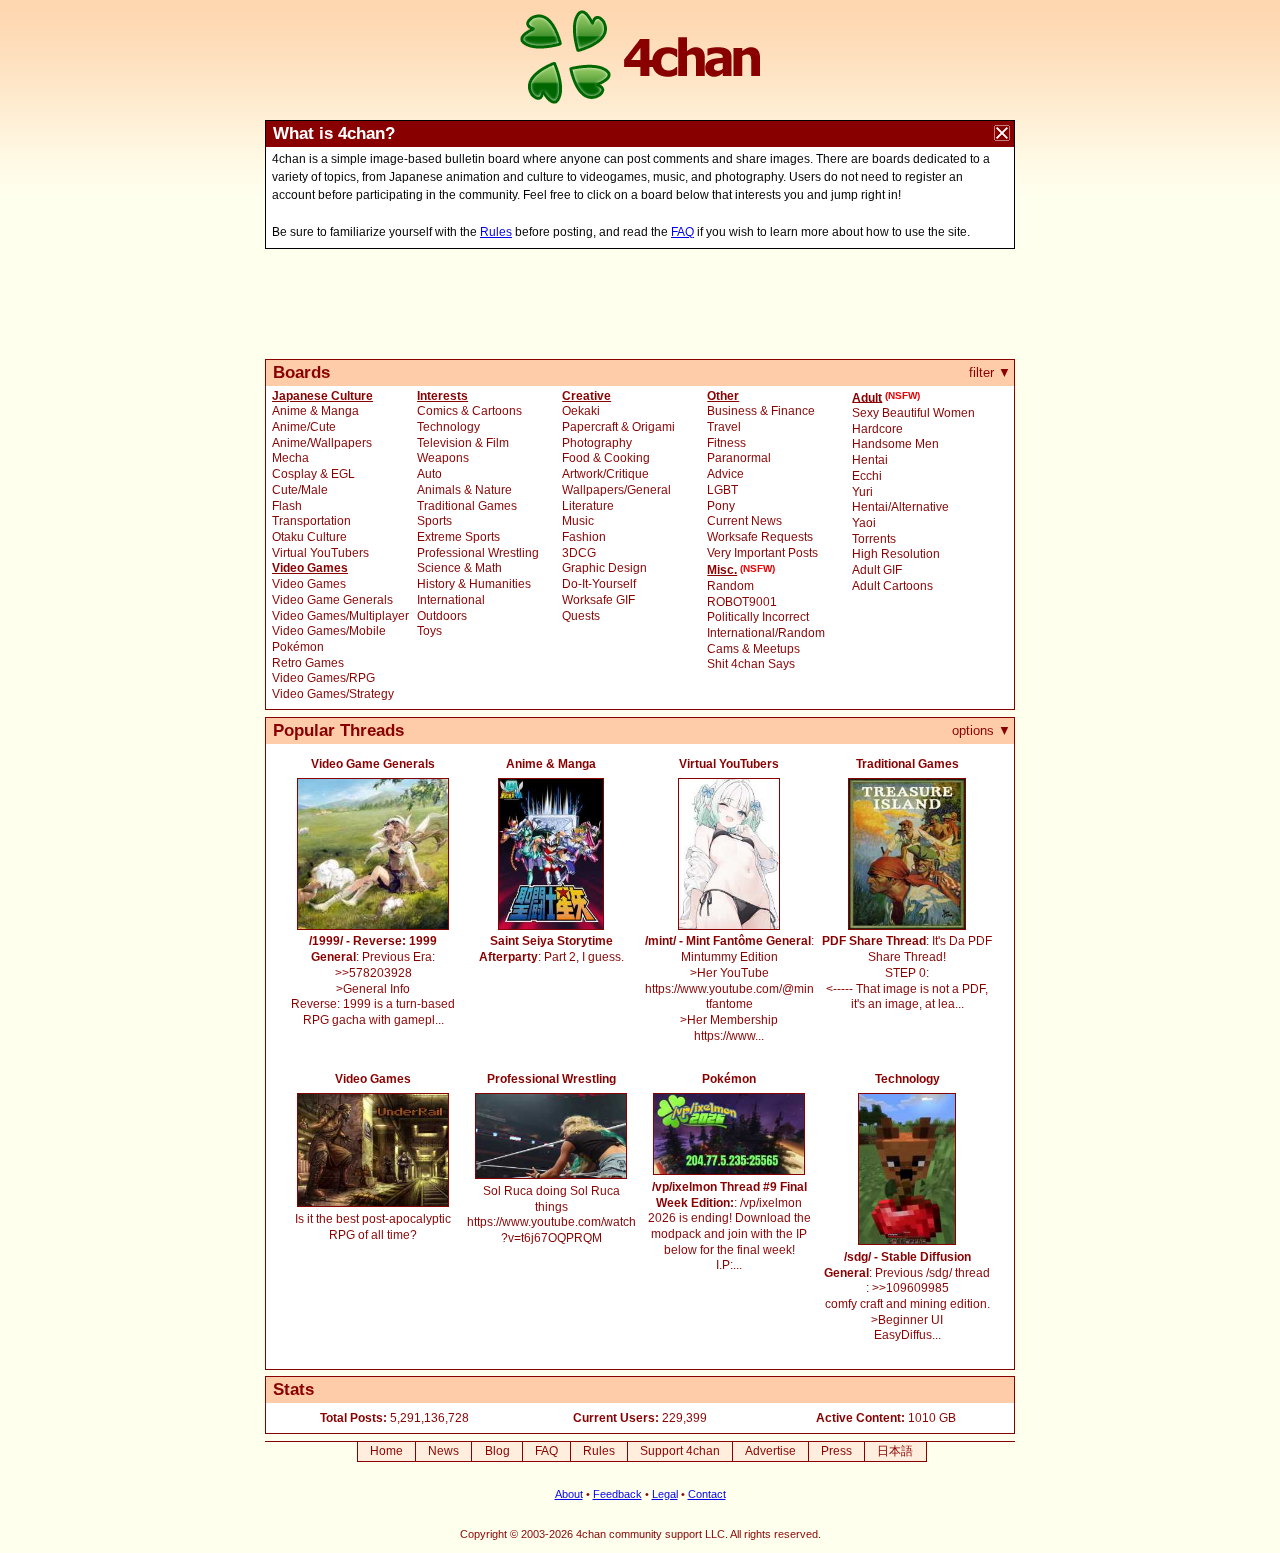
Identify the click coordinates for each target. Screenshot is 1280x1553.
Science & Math (459, 568)
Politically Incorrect (758, 617)
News (443, 1451)
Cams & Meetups (753, 649)
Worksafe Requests (760, 537)
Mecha (290, 458)
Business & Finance (761, 411)
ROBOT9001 (742, 602)
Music (578, 521)
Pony (721, 506)
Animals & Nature (464, 490)
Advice (725, 474)
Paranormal (739, 458)
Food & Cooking (606, 458)
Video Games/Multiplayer (340, 616)
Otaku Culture (309, 537)
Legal (665, 1494)
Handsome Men (895, 444)
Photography (597, 443)
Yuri (862, 492)
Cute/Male (300, 490)
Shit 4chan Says (751, 664)
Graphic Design (604, 568)
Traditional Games (467, 506)
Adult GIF (877, 570)
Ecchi (867, 476)
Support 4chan (680, 1451)
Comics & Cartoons (469, 411)
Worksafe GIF (598, 600)
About (569, 1494)
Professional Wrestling (478, 553)
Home (386, 1451)
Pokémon (298, 647)
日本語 (895, 1451)
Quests (581, 616)
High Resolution (896, 554)
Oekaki (581, 411)
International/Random (766, 633)
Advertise (770, 1451)
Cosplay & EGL (313, 474)
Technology (448, 427)
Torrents (874, 539)
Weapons (443, 458)
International (451, 600)
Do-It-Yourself (599, 584)
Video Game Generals (332, 600)
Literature (588, 506)
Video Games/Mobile (329, 631)
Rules (496, 232)
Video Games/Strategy (333, 694)
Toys (429, 631)
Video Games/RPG (323, 678)
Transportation (311, 521)
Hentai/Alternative (900, 507)
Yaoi (864, 523)
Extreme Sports (458, 537)
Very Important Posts (762, 553)
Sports (434, 521)
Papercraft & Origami (618, 427)
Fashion (584, 537)
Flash (287, 506)
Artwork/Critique (605, 474)
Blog (497, 1451)
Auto (429, 474)
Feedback (617, 1494)
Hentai (870, 460)
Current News (744, 521)
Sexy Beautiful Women (913, 413)
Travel (724, 427)
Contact (707, 1494)
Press (836, 1451)
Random (730, 586)
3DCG (579, 553)
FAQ (682, 232)
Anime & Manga (315, 411)
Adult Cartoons (892, 586)
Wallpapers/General (616, 490)
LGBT (722, 490)
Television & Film (463, 443)
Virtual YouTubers (320, 553)
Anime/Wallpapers (322, 443)
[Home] (640, 60)
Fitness (726, 443)
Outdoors (442, 616)
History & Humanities (474, 584)
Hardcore (877, 429)
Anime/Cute (304, 427)
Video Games (309, 584)
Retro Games (308, 663)
